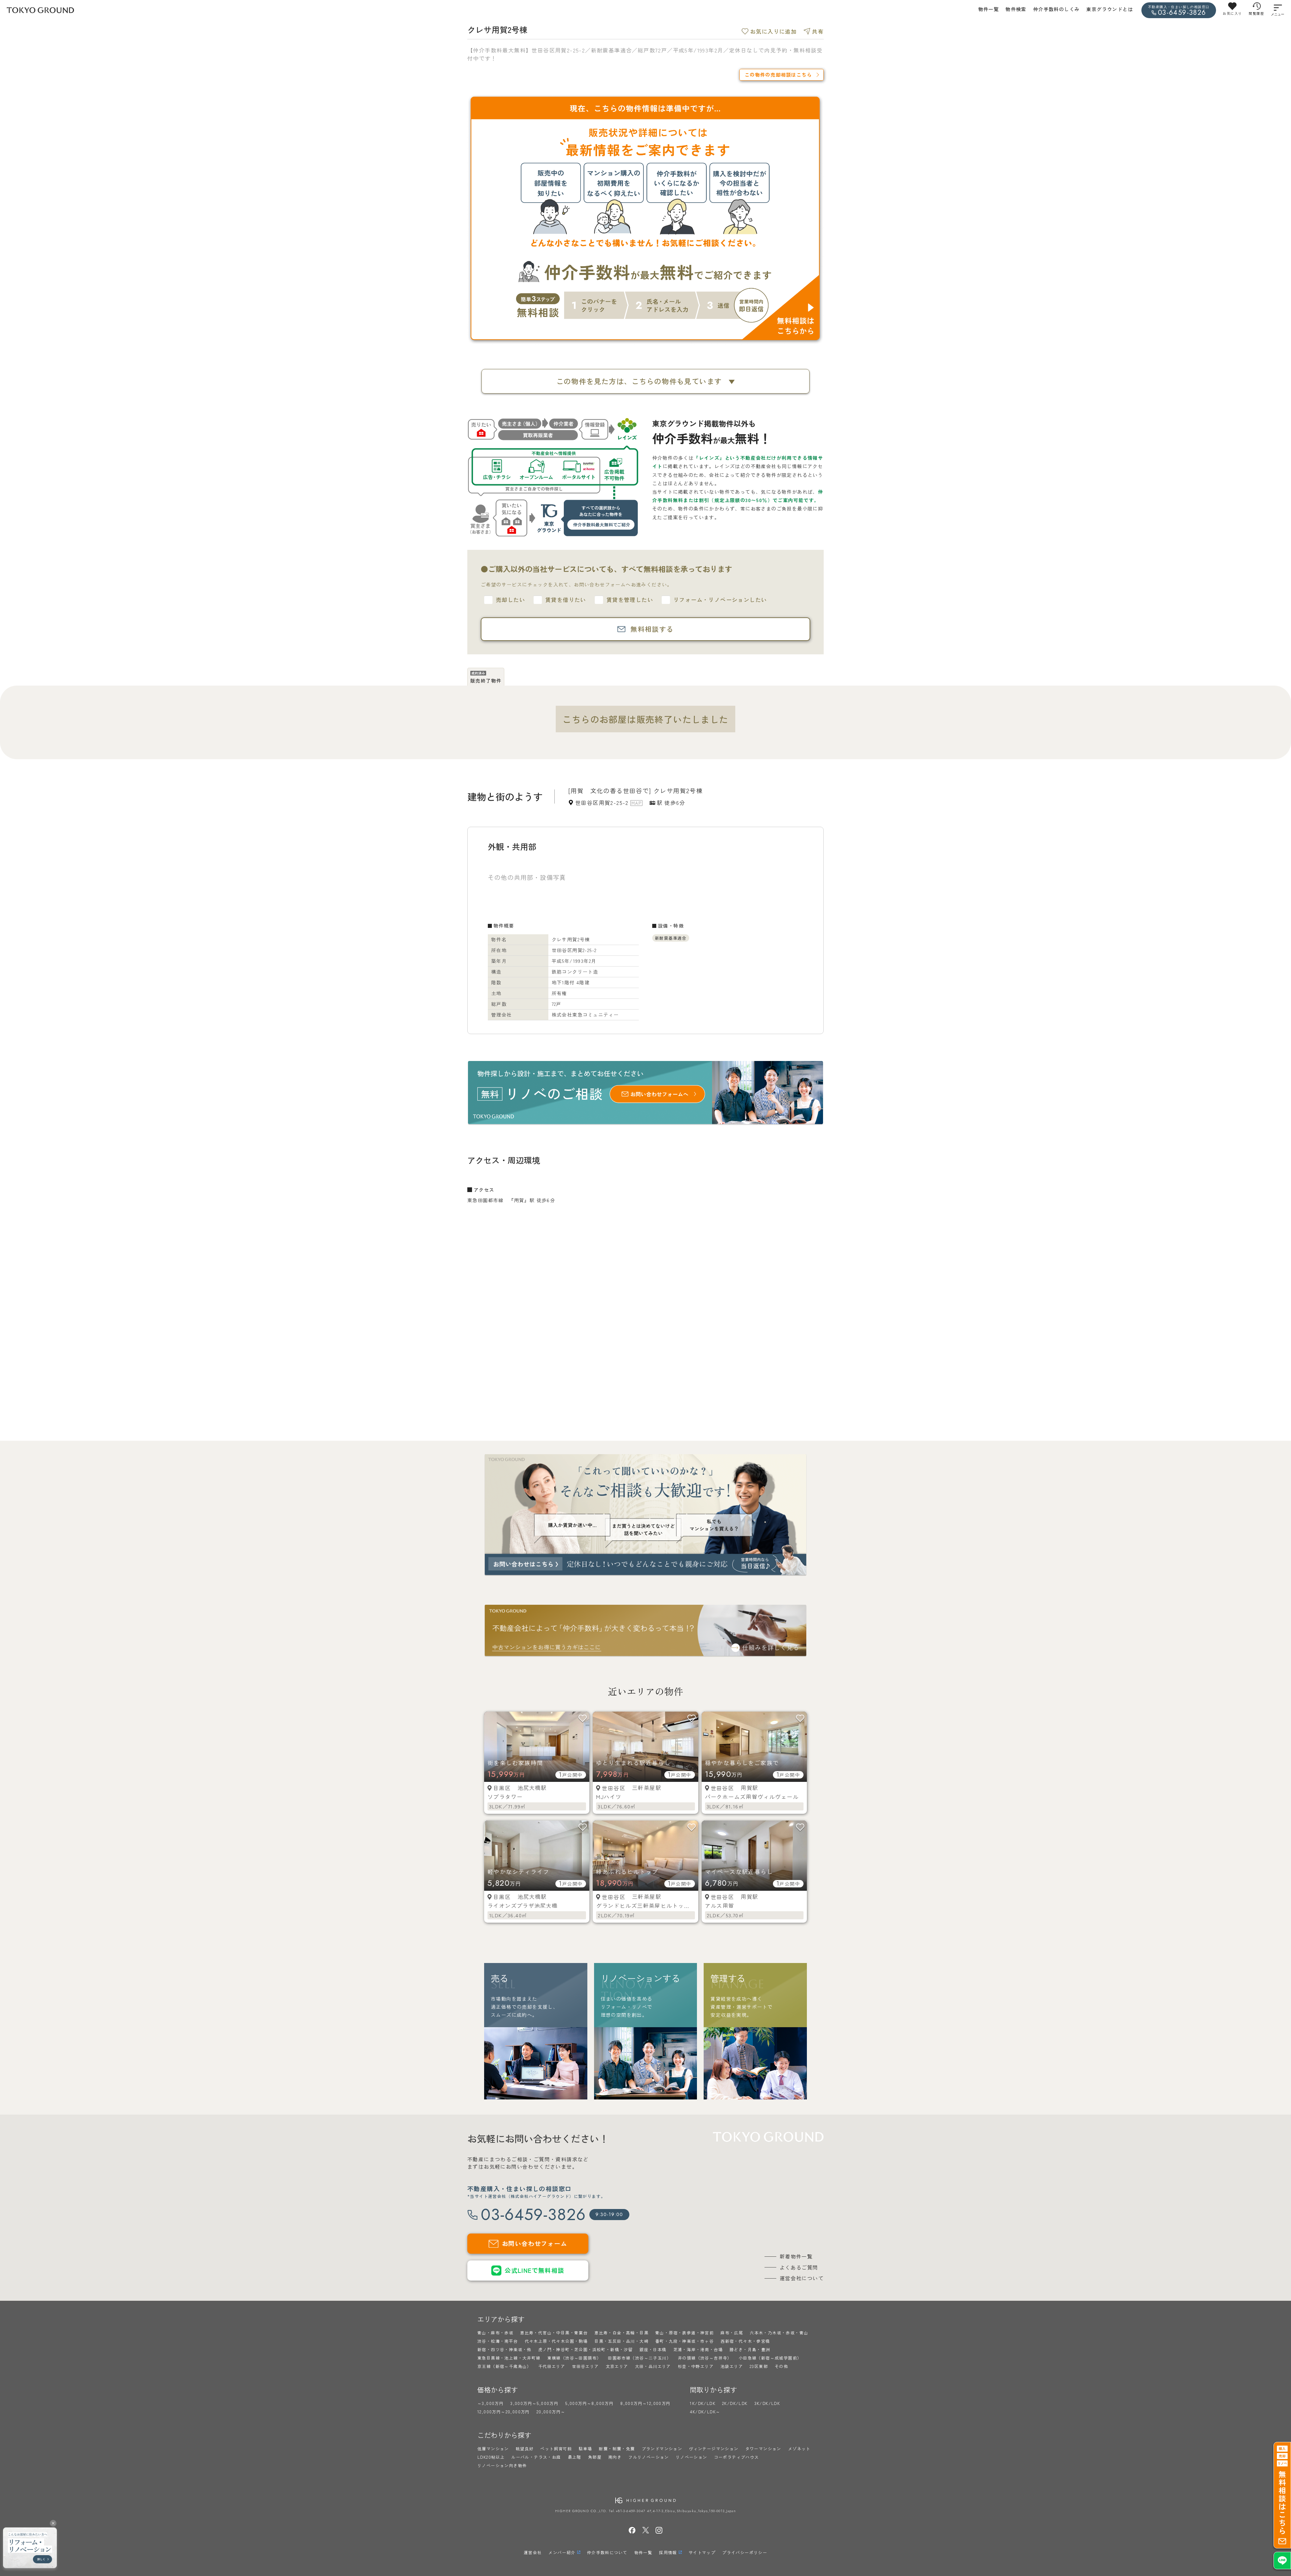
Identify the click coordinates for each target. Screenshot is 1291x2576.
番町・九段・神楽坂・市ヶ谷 (684, 2341)
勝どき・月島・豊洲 (750, 2349)
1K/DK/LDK (703, 2403)
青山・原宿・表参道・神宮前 (684, 2333)
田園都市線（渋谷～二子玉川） (639, 2358)
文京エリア (617, 2366)
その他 (781, 2366)
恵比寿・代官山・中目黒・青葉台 (554, 2333)
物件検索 (1016, 9)
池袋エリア (732, 2366)
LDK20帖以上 (491, 2457)
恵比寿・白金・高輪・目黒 (621, 2333)
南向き (615, 2457)
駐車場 (585, 2448)
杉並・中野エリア (696, 2366)
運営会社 (533, 2552)
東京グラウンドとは (1110, 9)
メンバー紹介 (562, 2552)
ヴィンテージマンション (714, 2448)
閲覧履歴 (1256, 13)
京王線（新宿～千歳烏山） (504, 2366)
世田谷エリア (585, 2366)
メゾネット (799, 2448)
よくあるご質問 (799, 2267)
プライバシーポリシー (745, 2552)
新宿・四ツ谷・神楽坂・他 (504, 2349)
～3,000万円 (491, 2403)
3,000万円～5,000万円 (534, 2403)
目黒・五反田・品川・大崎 (621, 2341)
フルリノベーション (649, 2457)
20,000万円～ (551, 2411)
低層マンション (493, 2448)
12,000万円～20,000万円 (504, 2411)
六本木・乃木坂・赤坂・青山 (779, 2333)
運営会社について (802, 2278)
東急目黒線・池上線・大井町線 (509, 2358)
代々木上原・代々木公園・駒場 (556, 2341)
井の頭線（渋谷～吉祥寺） (705, 2358)
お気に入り (1232, 13)
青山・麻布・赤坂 (495, 2333)
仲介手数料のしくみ (1057, 9)
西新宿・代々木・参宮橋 (745, 2341)
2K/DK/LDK (735, 2403)
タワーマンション (763, 2448)
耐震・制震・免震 (617, 2448)
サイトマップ (702, 2552)
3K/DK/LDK (767, 2403)
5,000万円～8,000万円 (589, 2403)
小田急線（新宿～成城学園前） (770, 2358)
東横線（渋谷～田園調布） (574, 2358)
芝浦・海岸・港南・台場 (698, 2349)
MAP (636, 803)
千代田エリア (552, 2366)
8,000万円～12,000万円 (645, 2403)
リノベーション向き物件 (502, 2465)
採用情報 (668, 2552)
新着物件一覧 (796, 2256)
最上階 (575, 2457)
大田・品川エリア (653, 2366)
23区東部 (759, 2366)
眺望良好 (525, 2448)
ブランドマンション (662, 2448)
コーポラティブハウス (737, 2457)
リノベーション (692, 2457)
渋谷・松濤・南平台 (498, 2341)
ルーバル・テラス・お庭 (536, 2457)
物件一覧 (989, 9)
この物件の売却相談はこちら (778, 75)
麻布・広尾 (732, 2333)
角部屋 (595, 2457)
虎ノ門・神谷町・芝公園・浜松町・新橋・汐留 (585, 2349)
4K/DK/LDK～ (705, 2411)
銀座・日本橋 (653, 2349)
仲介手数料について (607, 2552)
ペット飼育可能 (556, 2448)
